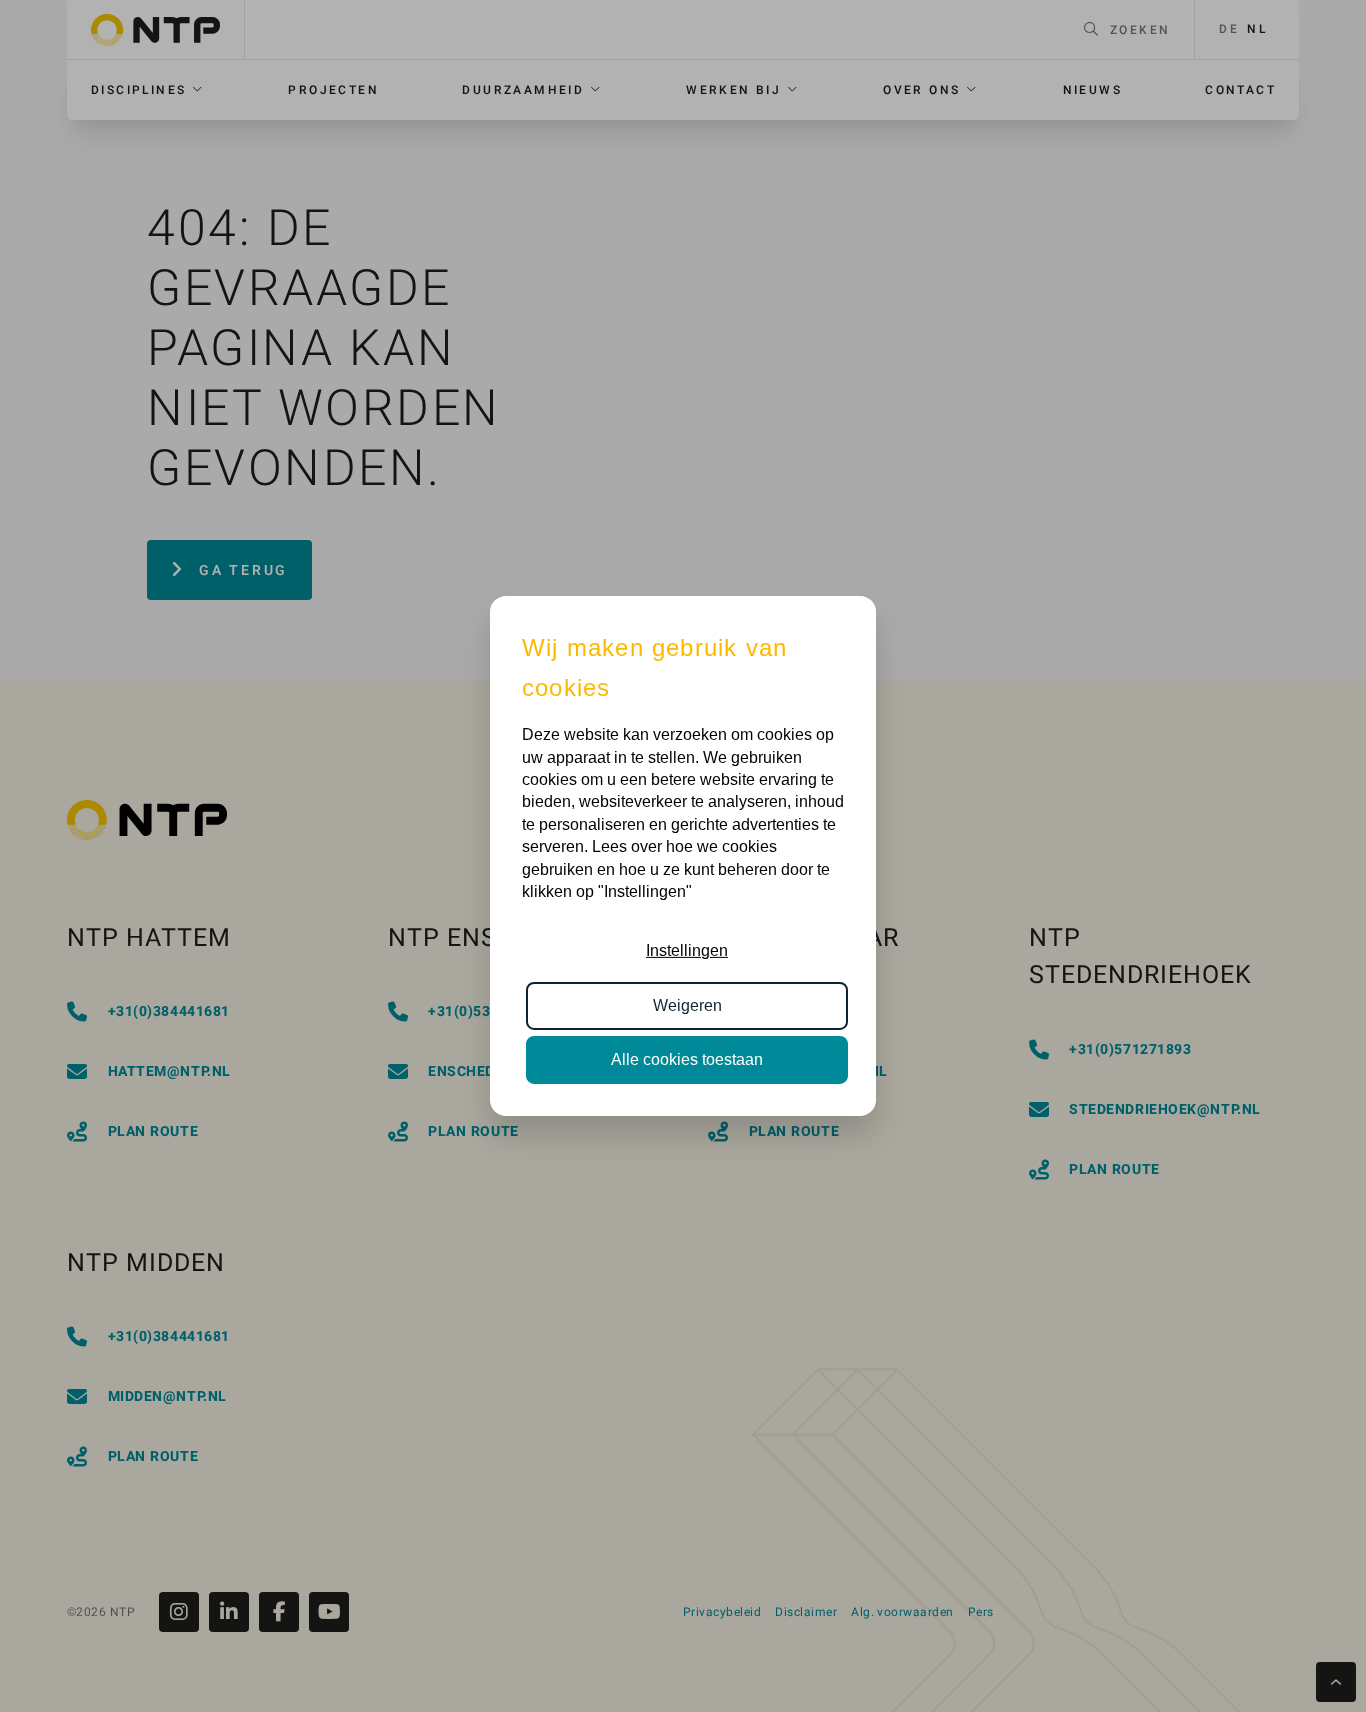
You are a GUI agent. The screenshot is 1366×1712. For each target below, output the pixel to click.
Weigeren (687, 1005)
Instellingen (687, 950)
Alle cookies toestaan (687, 1059)
